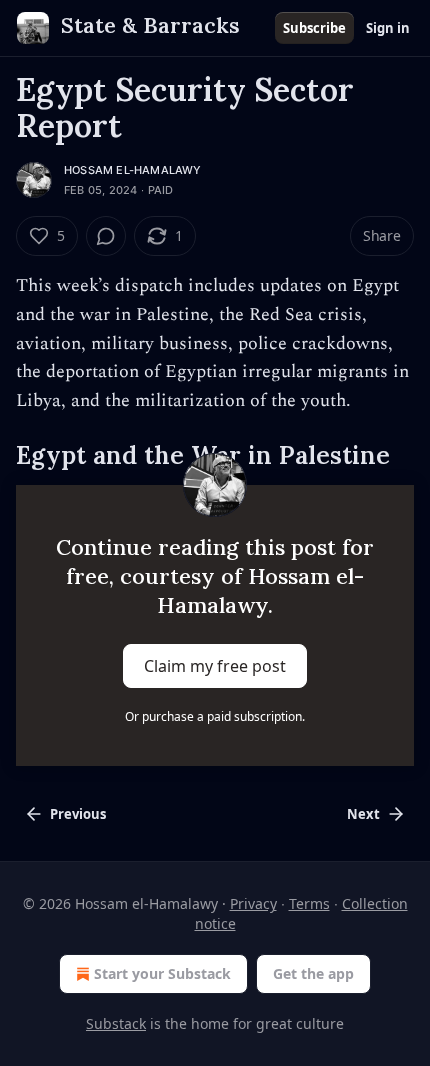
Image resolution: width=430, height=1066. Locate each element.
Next (363, 814)
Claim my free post (215, 666)
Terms (309, 903)
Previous (78, 814)
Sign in (388, 28)
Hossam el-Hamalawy (133, 170)
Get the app (313, 973)
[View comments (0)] (106, 236)
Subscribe (314, 28)
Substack (116, 1023)
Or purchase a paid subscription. (215, 716)
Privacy (253, 903)
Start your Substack (162, 973)
